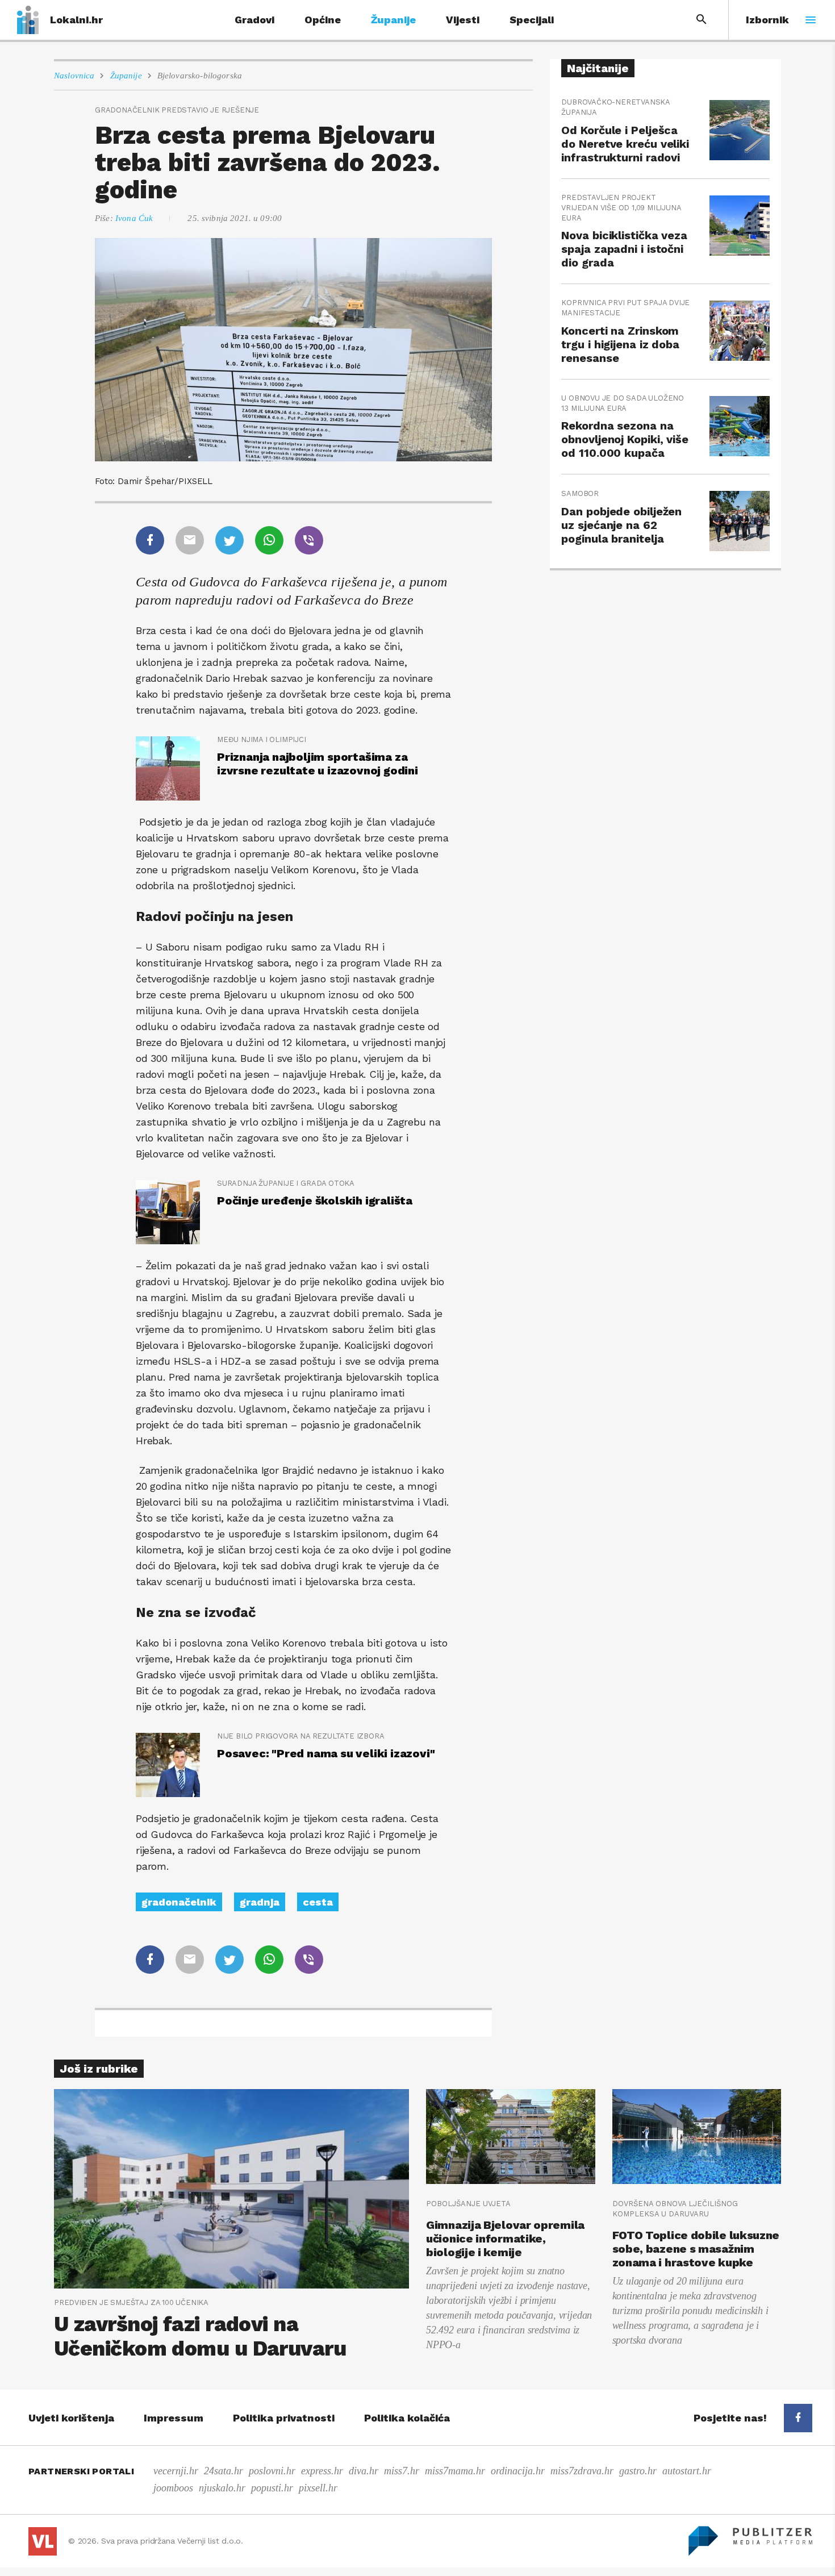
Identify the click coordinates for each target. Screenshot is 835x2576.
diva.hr (364, 2471)
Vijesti (463, 20)
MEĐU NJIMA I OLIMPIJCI (262, 739)
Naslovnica (74, 76)
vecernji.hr (176, 2471)
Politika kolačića (407, 2418)
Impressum (174, 2418)
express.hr (322, 2471)
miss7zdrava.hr (582, 2471)
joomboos (173, 2488)
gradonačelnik (179, 1902)
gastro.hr (638, 2471)
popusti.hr (272, 2488)
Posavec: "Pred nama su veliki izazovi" (326, 1753)
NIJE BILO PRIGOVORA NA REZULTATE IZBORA (300, 1736)
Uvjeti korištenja (71, 2418)
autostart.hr (687, 2471)
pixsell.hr (318, 2488)
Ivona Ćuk (134, 218)
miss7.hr (402, 2471)
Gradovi (254, 20)
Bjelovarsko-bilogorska (200, 76)
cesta (318, 1902)
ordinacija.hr (518, 2471)
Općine (323, 20)
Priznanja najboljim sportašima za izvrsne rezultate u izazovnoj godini (318, 764)
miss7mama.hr (455, 2471)
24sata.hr (224, 2471)
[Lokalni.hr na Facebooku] (798, 2418)
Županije (393, 20)
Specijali (532, 20)
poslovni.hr (272, 2471)
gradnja (260, 1902)
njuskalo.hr (222, 2488)
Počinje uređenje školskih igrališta (315, 1201)
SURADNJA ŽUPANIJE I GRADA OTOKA (286, 1183)
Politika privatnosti (284, 2418)
